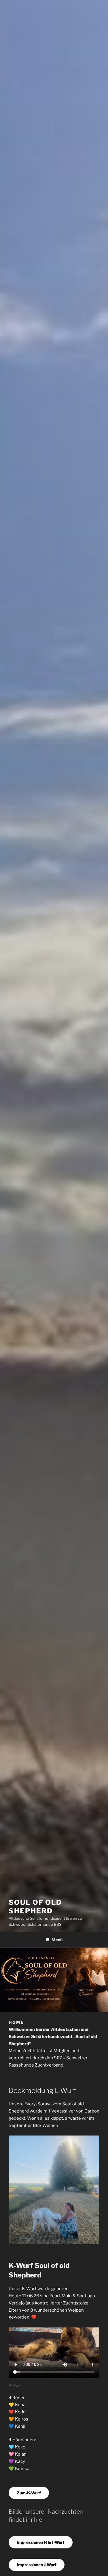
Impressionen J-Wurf (37, 2565)
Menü (57, 1940)
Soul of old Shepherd (35, 1907)
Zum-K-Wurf (29, 2493)
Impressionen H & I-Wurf (41, 2542)
